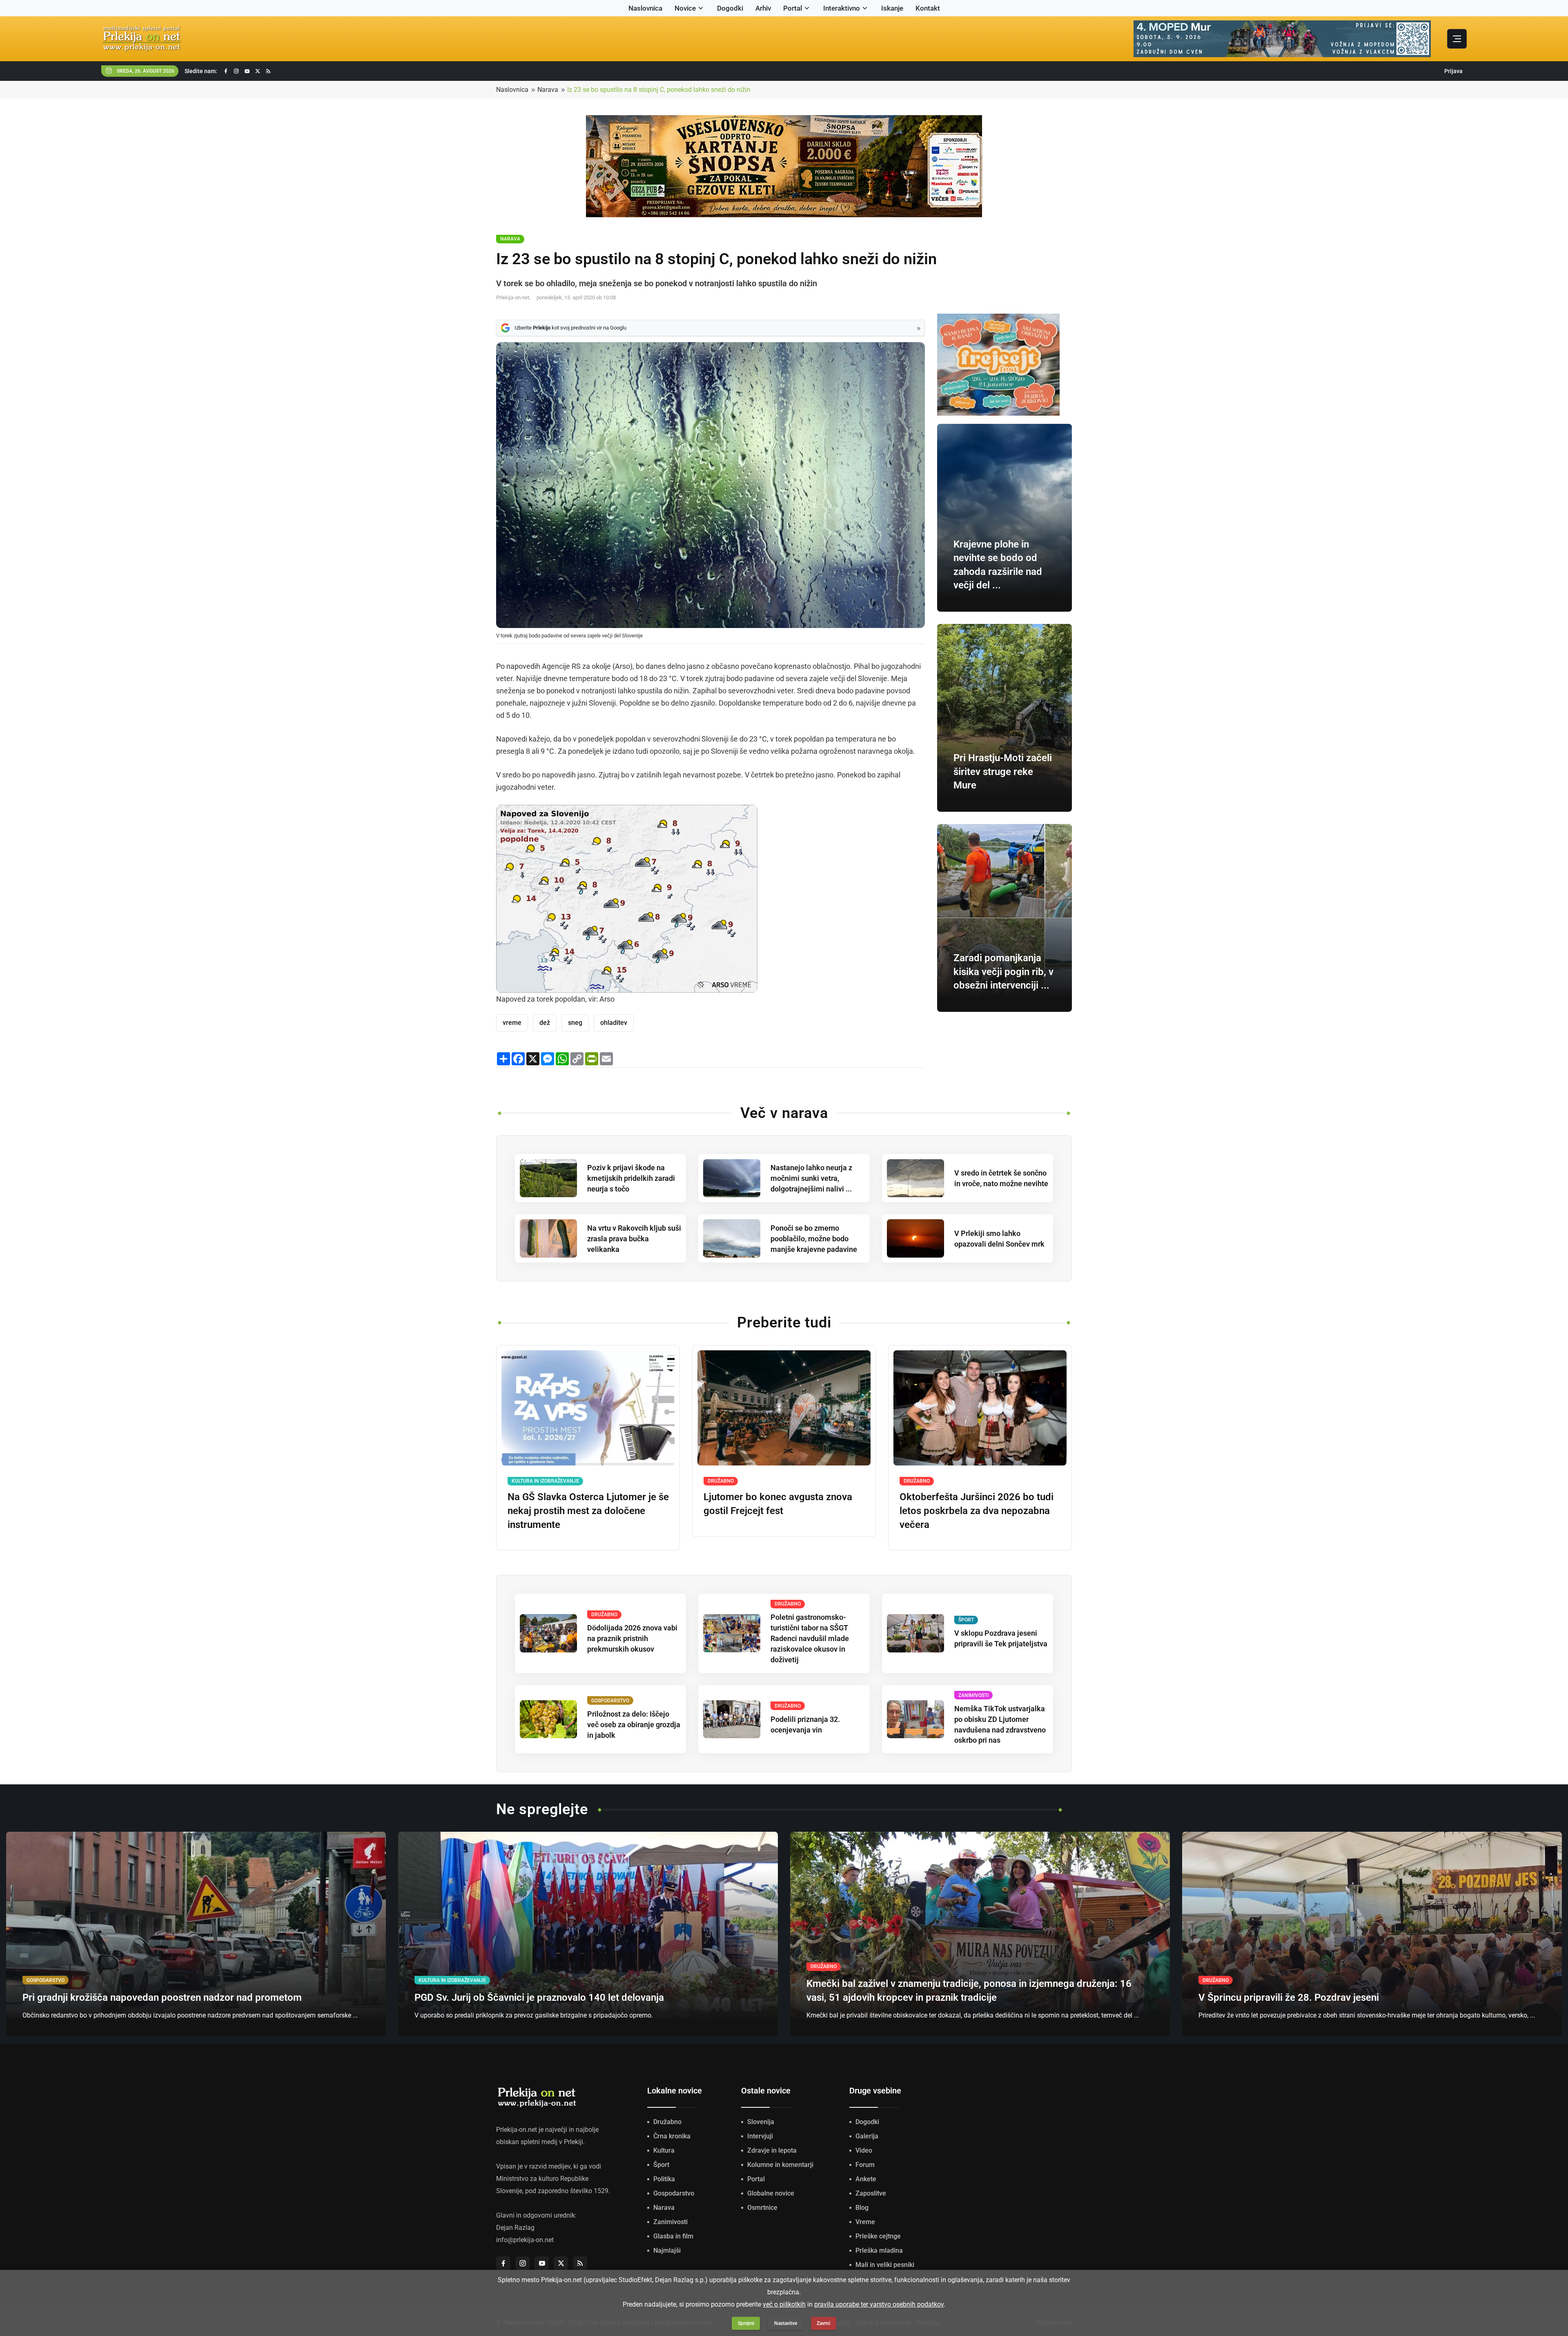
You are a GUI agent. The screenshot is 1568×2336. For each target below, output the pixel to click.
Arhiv (763, 8)
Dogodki (730, 8)
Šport (661, 2165)
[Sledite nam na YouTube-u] (247, 71)
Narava (548, 90)
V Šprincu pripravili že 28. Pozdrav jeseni (1289, 1998)
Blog (862, 2208)
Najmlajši (667, 2250)
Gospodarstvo (674, 2193)
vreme (512, 1023)
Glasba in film (673, 2236)
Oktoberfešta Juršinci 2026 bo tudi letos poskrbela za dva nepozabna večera (977, 1511)
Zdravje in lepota (772, 2150)
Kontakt (928, 8)
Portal (793, 8)
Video (864, 2150)
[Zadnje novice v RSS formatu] (268, 71)
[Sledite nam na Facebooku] (226, 71)
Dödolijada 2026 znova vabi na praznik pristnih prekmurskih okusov (632, 1638)
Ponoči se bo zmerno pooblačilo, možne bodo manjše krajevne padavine (814, 1239)
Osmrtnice (762, 2208)
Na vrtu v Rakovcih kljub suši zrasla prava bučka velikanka (634, 1239)
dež (545, 1023)
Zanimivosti (670, 2222)
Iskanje (892, 8)
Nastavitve (786, 2323)
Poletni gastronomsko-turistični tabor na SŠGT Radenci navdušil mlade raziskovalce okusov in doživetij (810, 1638)
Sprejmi (746, 2323)
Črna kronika (672, 2136)
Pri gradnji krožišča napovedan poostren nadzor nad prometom (162, 1998)
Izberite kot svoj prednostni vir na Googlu (570, 328)
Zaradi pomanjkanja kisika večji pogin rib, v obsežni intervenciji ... (1003, 972)
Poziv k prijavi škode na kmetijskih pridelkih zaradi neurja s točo (631, 1178)
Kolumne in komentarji (780, 2165)
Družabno (667, 2122)
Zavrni (823, 2323)
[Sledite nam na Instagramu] (236, 71)
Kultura (664, 2150)
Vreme (865, 2222)
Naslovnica (645, 8)
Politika (664, 2179)
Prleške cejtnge (878, 2236)
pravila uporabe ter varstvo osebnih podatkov (879, 2304)
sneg (575, 1023)
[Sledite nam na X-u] (258, 71)
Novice (685, 8)
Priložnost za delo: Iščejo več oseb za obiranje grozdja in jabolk (634, 1725)
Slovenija (761, 2122)
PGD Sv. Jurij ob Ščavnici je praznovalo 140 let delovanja (539, 1998)
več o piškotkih (784, 2304)
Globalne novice (771, 2193)
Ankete (866, 2179)
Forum (865, 2165)
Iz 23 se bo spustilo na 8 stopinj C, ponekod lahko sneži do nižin (659, 90)
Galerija (867, 2136)
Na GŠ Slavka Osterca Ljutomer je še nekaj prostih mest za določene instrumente (588, 1511)
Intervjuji (760, 2136)
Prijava (1453, 71)
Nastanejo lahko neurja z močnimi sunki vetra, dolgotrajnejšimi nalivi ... (811, 1178)
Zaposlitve (871, 2193)
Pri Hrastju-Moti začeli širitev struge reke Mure (1003, 772)
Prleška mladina (879, 2250)
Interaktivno (842, 8)
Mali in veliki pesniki (885, 2265)
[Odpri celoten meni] (1457, 39)
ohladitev (614, 1023)
